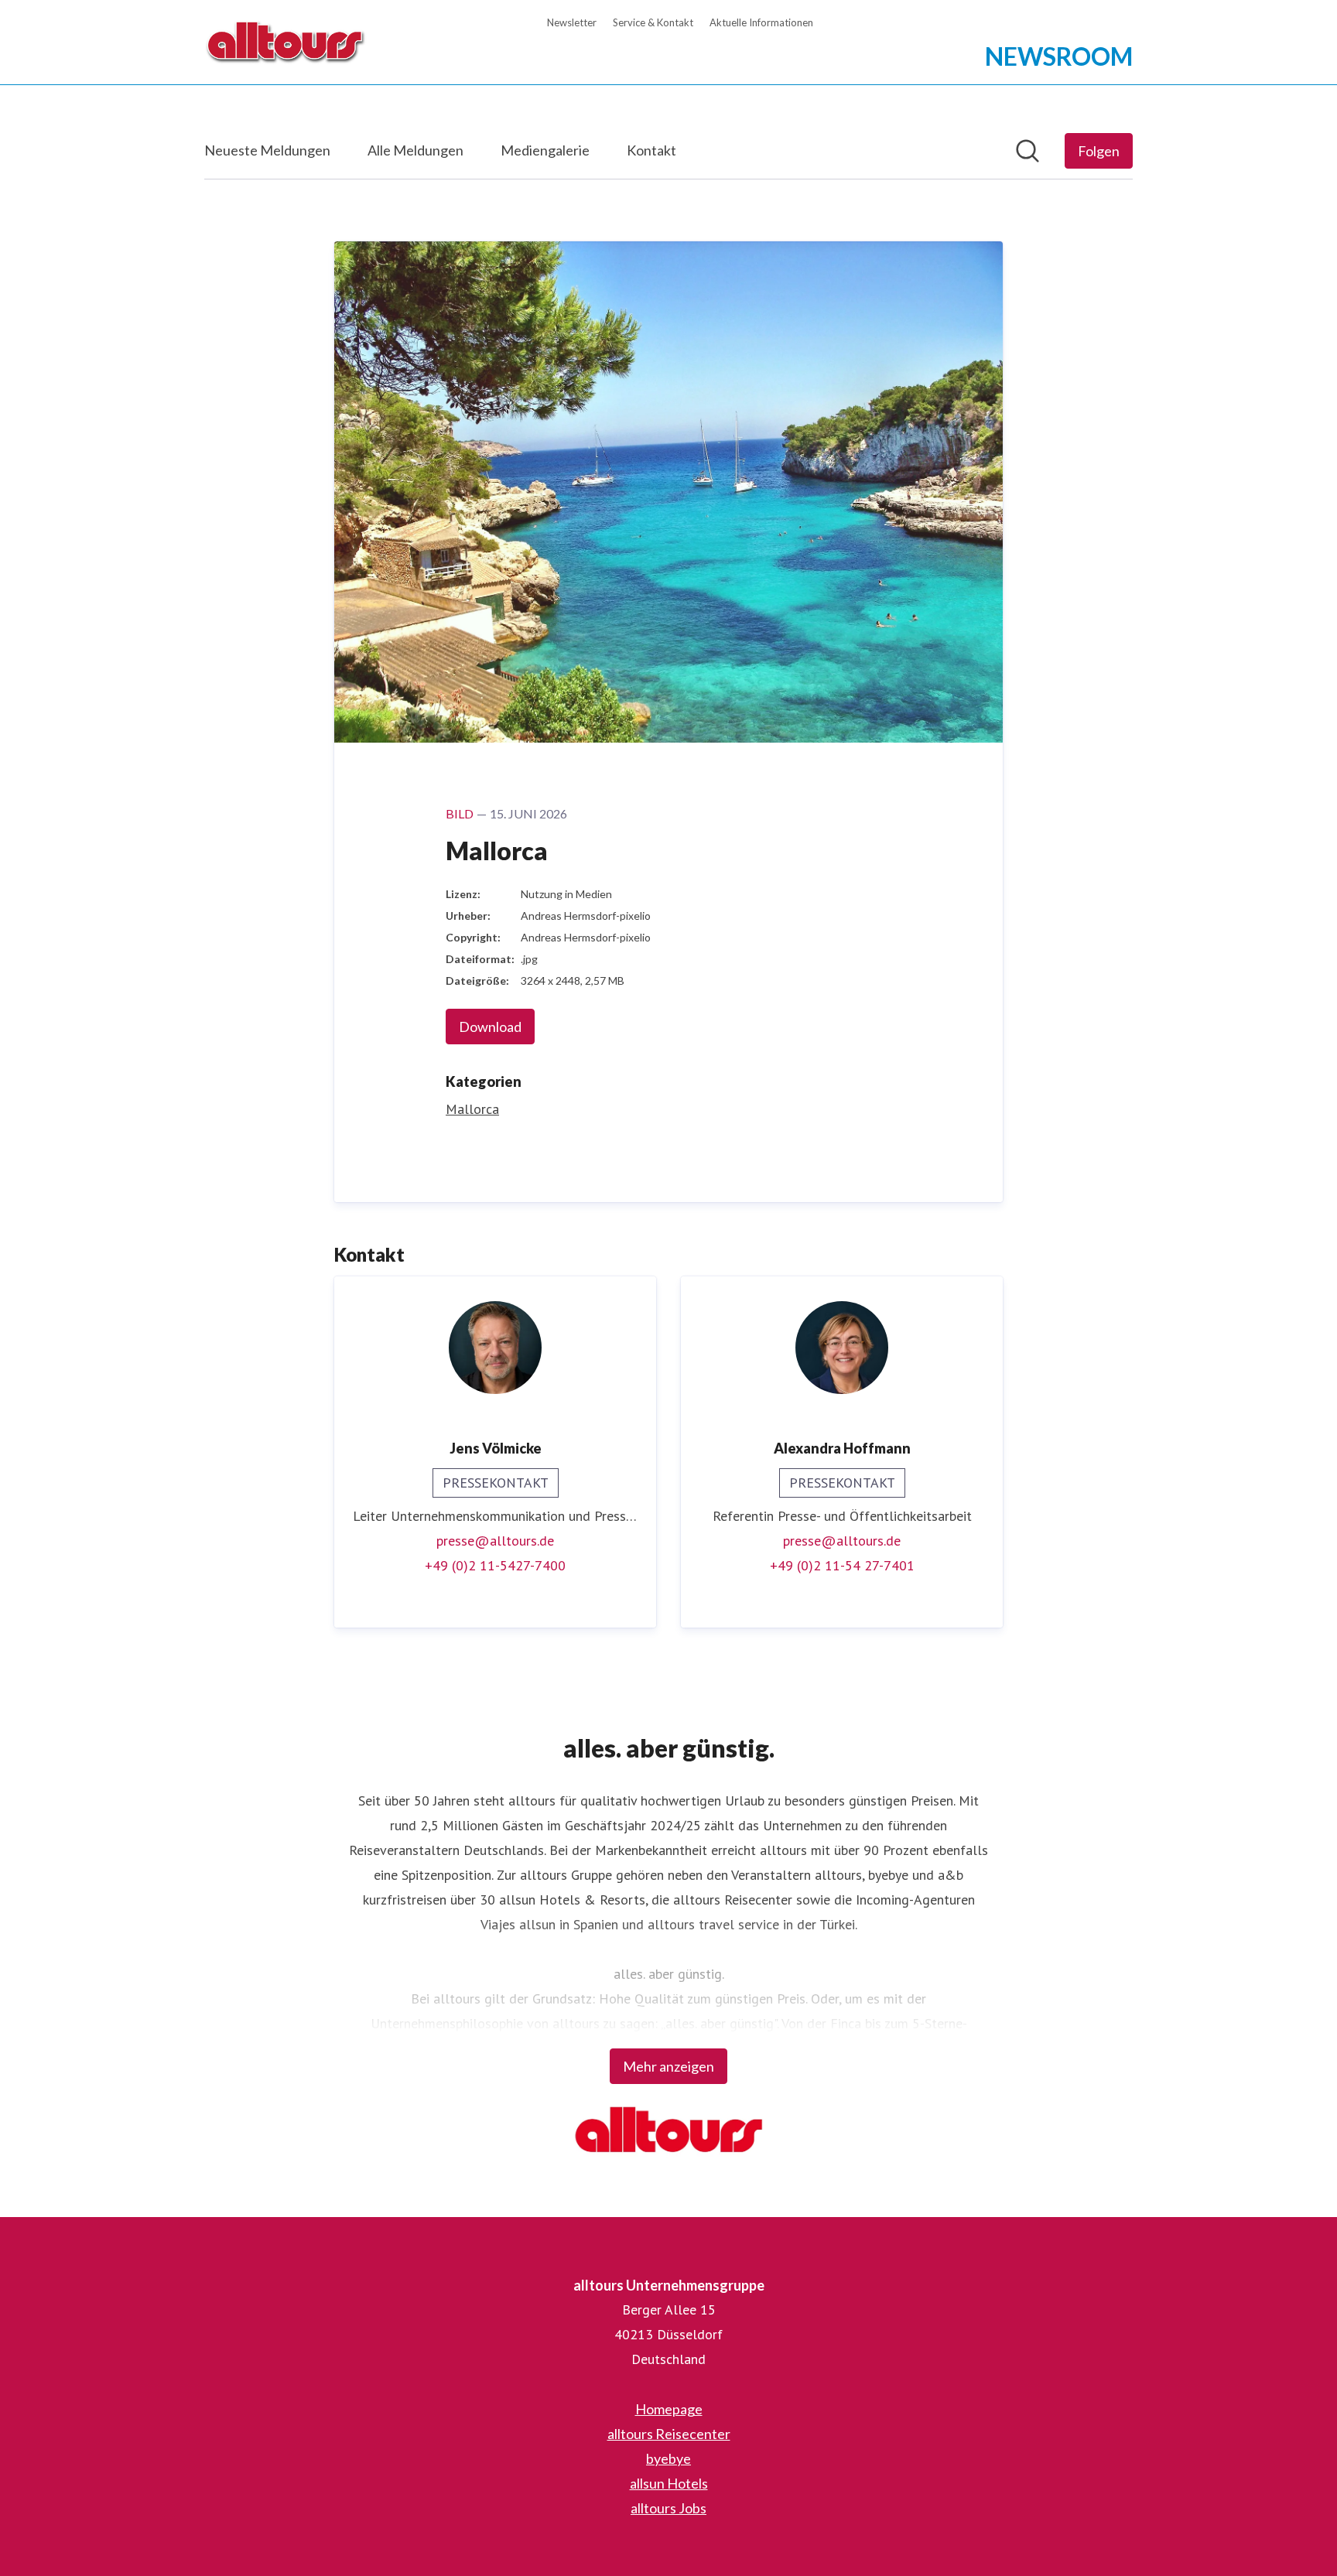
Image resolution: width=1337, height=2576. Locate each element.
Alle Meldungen (415, 150)
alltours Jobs (668, 2508)
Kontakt (651, 150)
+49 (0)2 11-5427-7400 (495, 1565)
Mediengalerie (545, 150)
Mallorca (472, 1109)
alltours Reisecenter (669, 2434)
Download (490, 1027)
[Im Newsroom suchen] (1028, 151)
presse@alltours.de (495, 1541)
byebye (668, 2458)
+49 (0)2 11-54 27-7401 (842, 1565)
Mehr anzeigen (668, 2066)
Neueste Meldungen (267, 150)
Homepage (669, 2409)
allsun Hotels (669, 2483)
